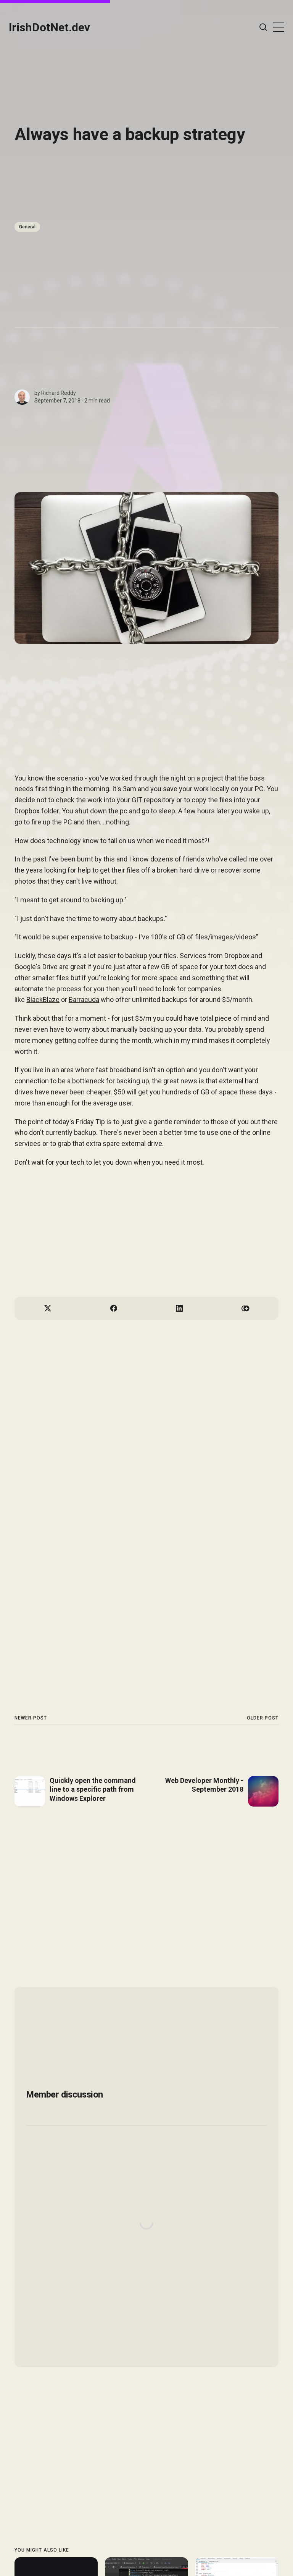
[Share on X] (47, 1308)
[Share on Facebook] (113, 1308)
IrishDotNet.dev (49, 27)
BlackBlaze (43, 1000)
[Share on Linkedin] (180, 1308)
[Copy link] (246, 1308)
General (27, 227)
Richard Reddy (59, 393)
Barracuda (84, 1000)
